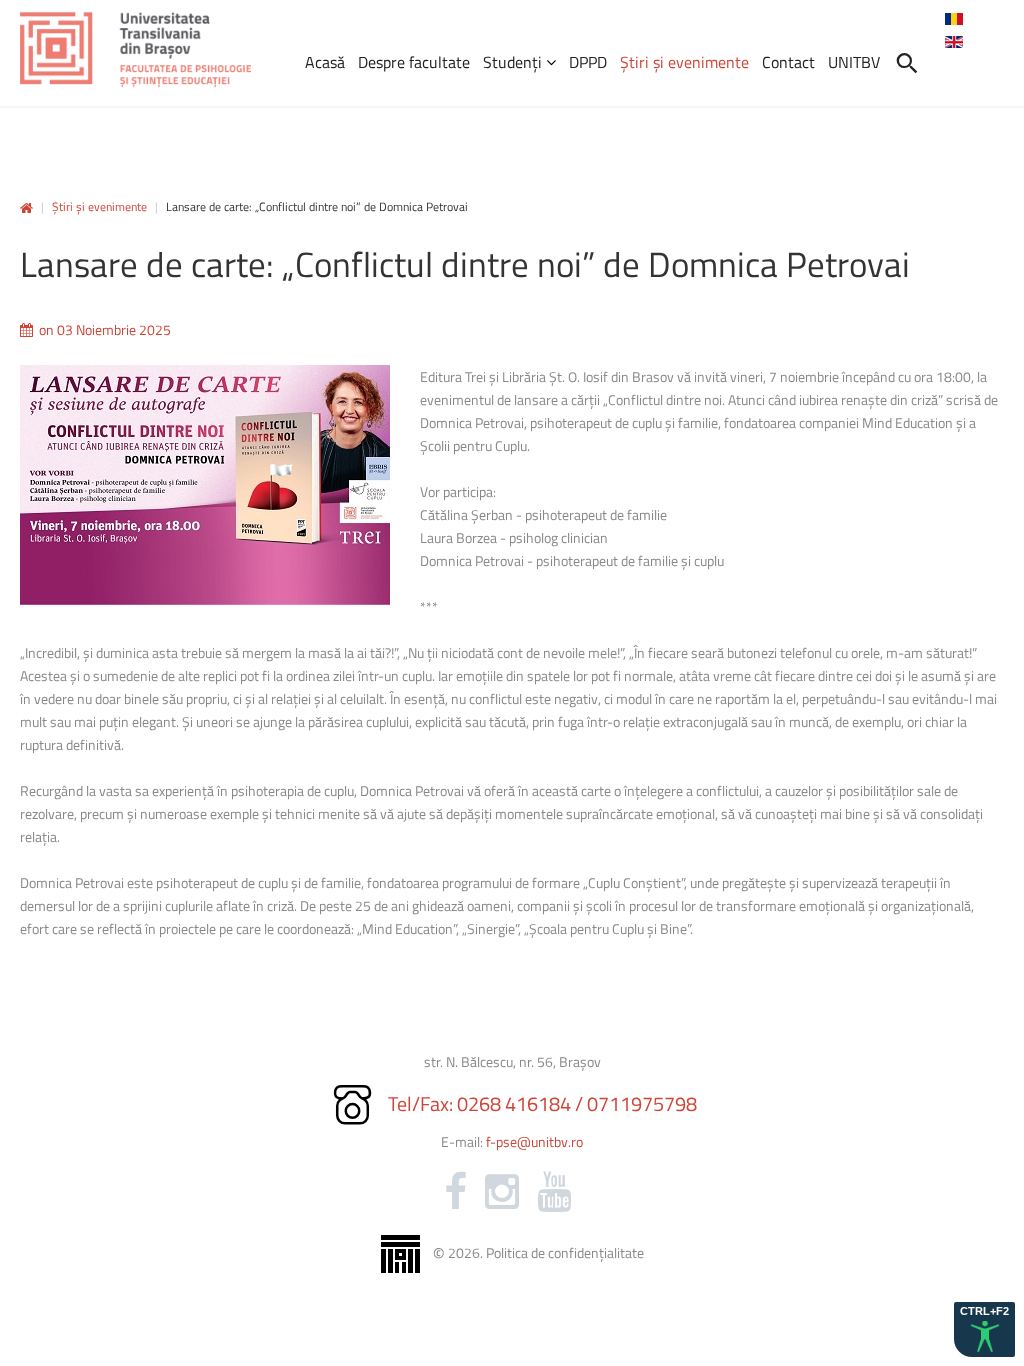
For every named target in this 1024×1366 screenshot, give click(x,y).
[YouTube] (554, 1192)
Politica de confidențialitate (565, 1252)
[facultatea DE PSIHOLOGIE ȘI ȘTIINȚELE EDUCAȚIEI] (135, 50)
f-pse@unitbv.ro (534, 1141)
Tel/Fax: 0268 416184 (479, 1103)
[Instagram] (502, 1192)
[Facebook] (455, 1192)
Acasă (26, 208)
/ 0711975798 (636, 1103)
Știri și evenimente (99, 206)
